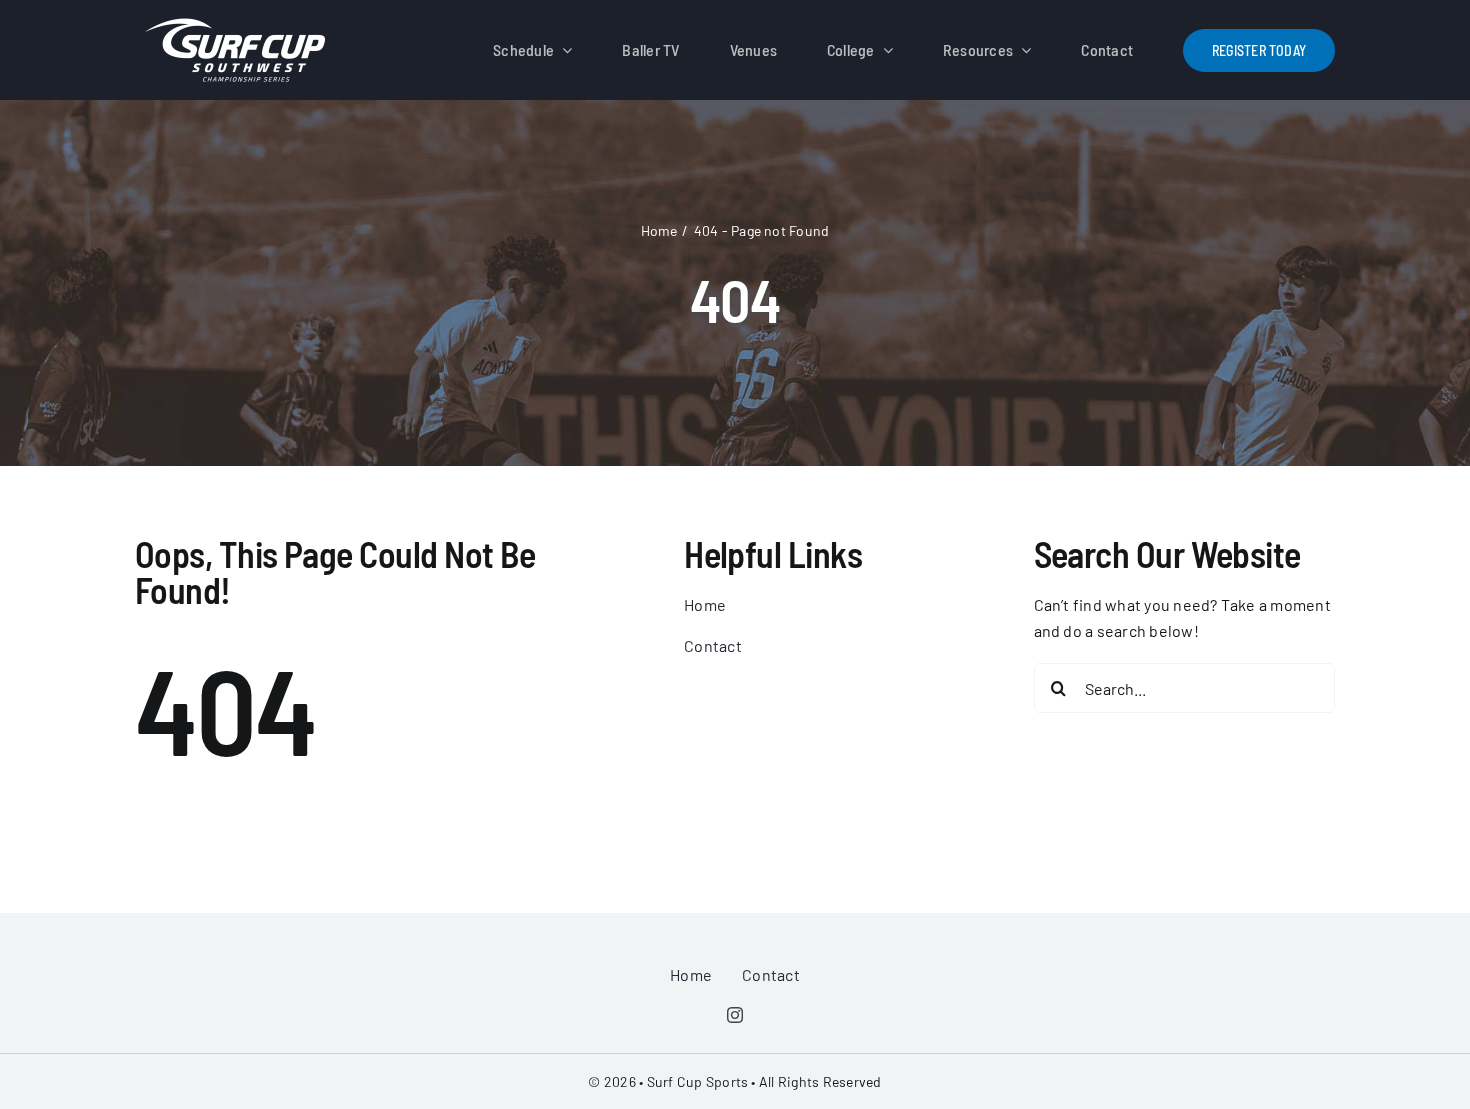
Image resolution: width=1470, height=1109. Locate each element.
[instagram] (735, 1015)
